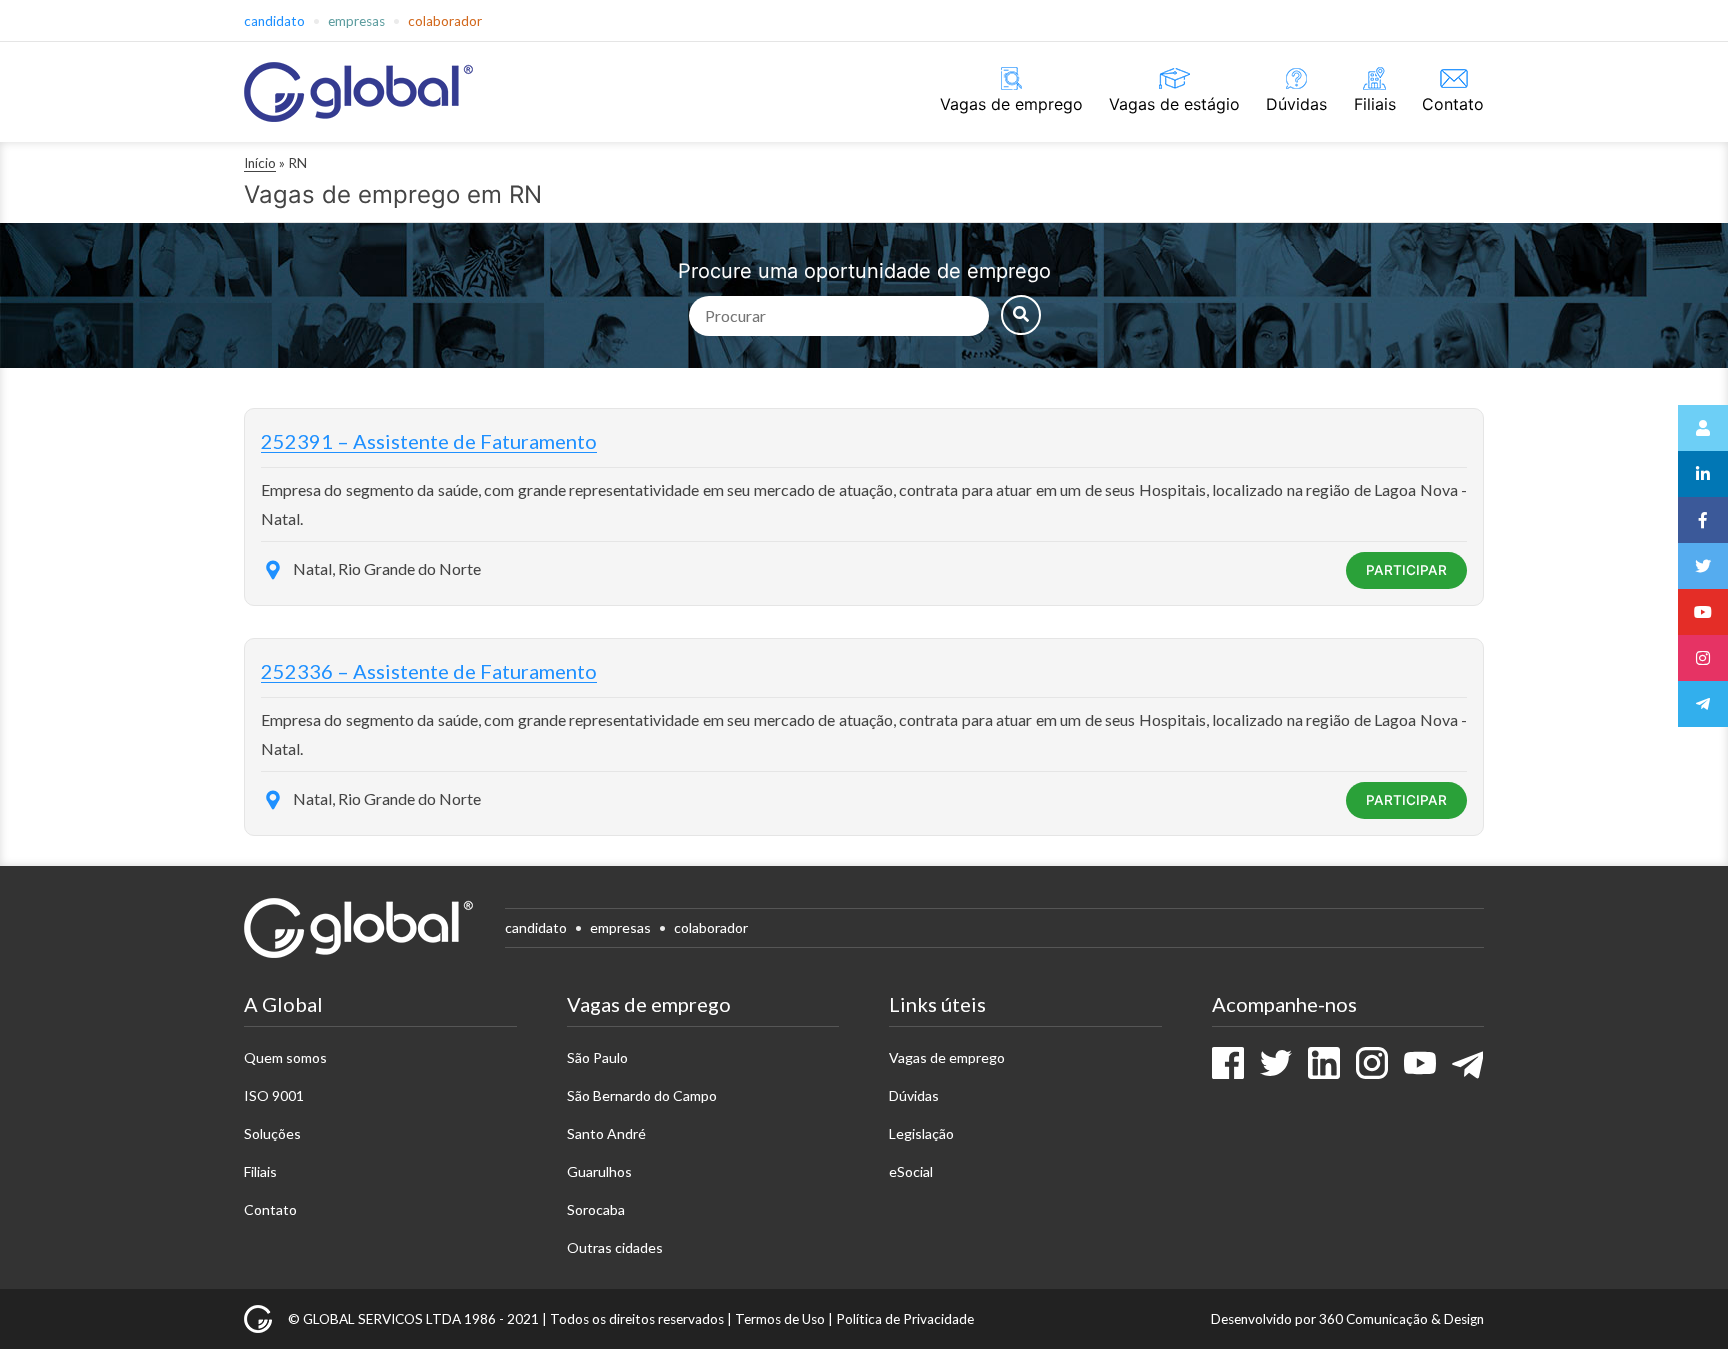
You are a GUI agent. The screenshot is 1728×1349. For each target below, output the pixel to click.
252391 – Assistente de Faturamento (429, 441)
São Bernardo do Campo (642, 1095)
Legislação (921, 1133)
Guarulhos (599, 1171)
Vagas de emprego (1011, 104)
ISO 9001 (274, 1095)
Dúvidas (1296, 104)
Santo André (606, 1133)
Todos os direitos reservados (637, 1319)
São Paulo (597, 1057)
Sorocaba (596, 1209)
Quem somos (285, 1057)
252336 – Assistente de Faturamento (429, 671)
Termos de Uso (780, 1319)
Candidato (274, 21)
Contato (1453, 104)
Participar (1406, 570)
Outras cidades (615, 1247)
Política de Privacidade (905, 1319)
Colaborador (445, 21)
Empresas (356, 21)
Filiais (1375, 104)
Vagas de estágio (1174, 104)
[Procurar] (1021, 315)
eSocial (911, 1171)
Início (260, 163)
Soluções (272, 1133)
